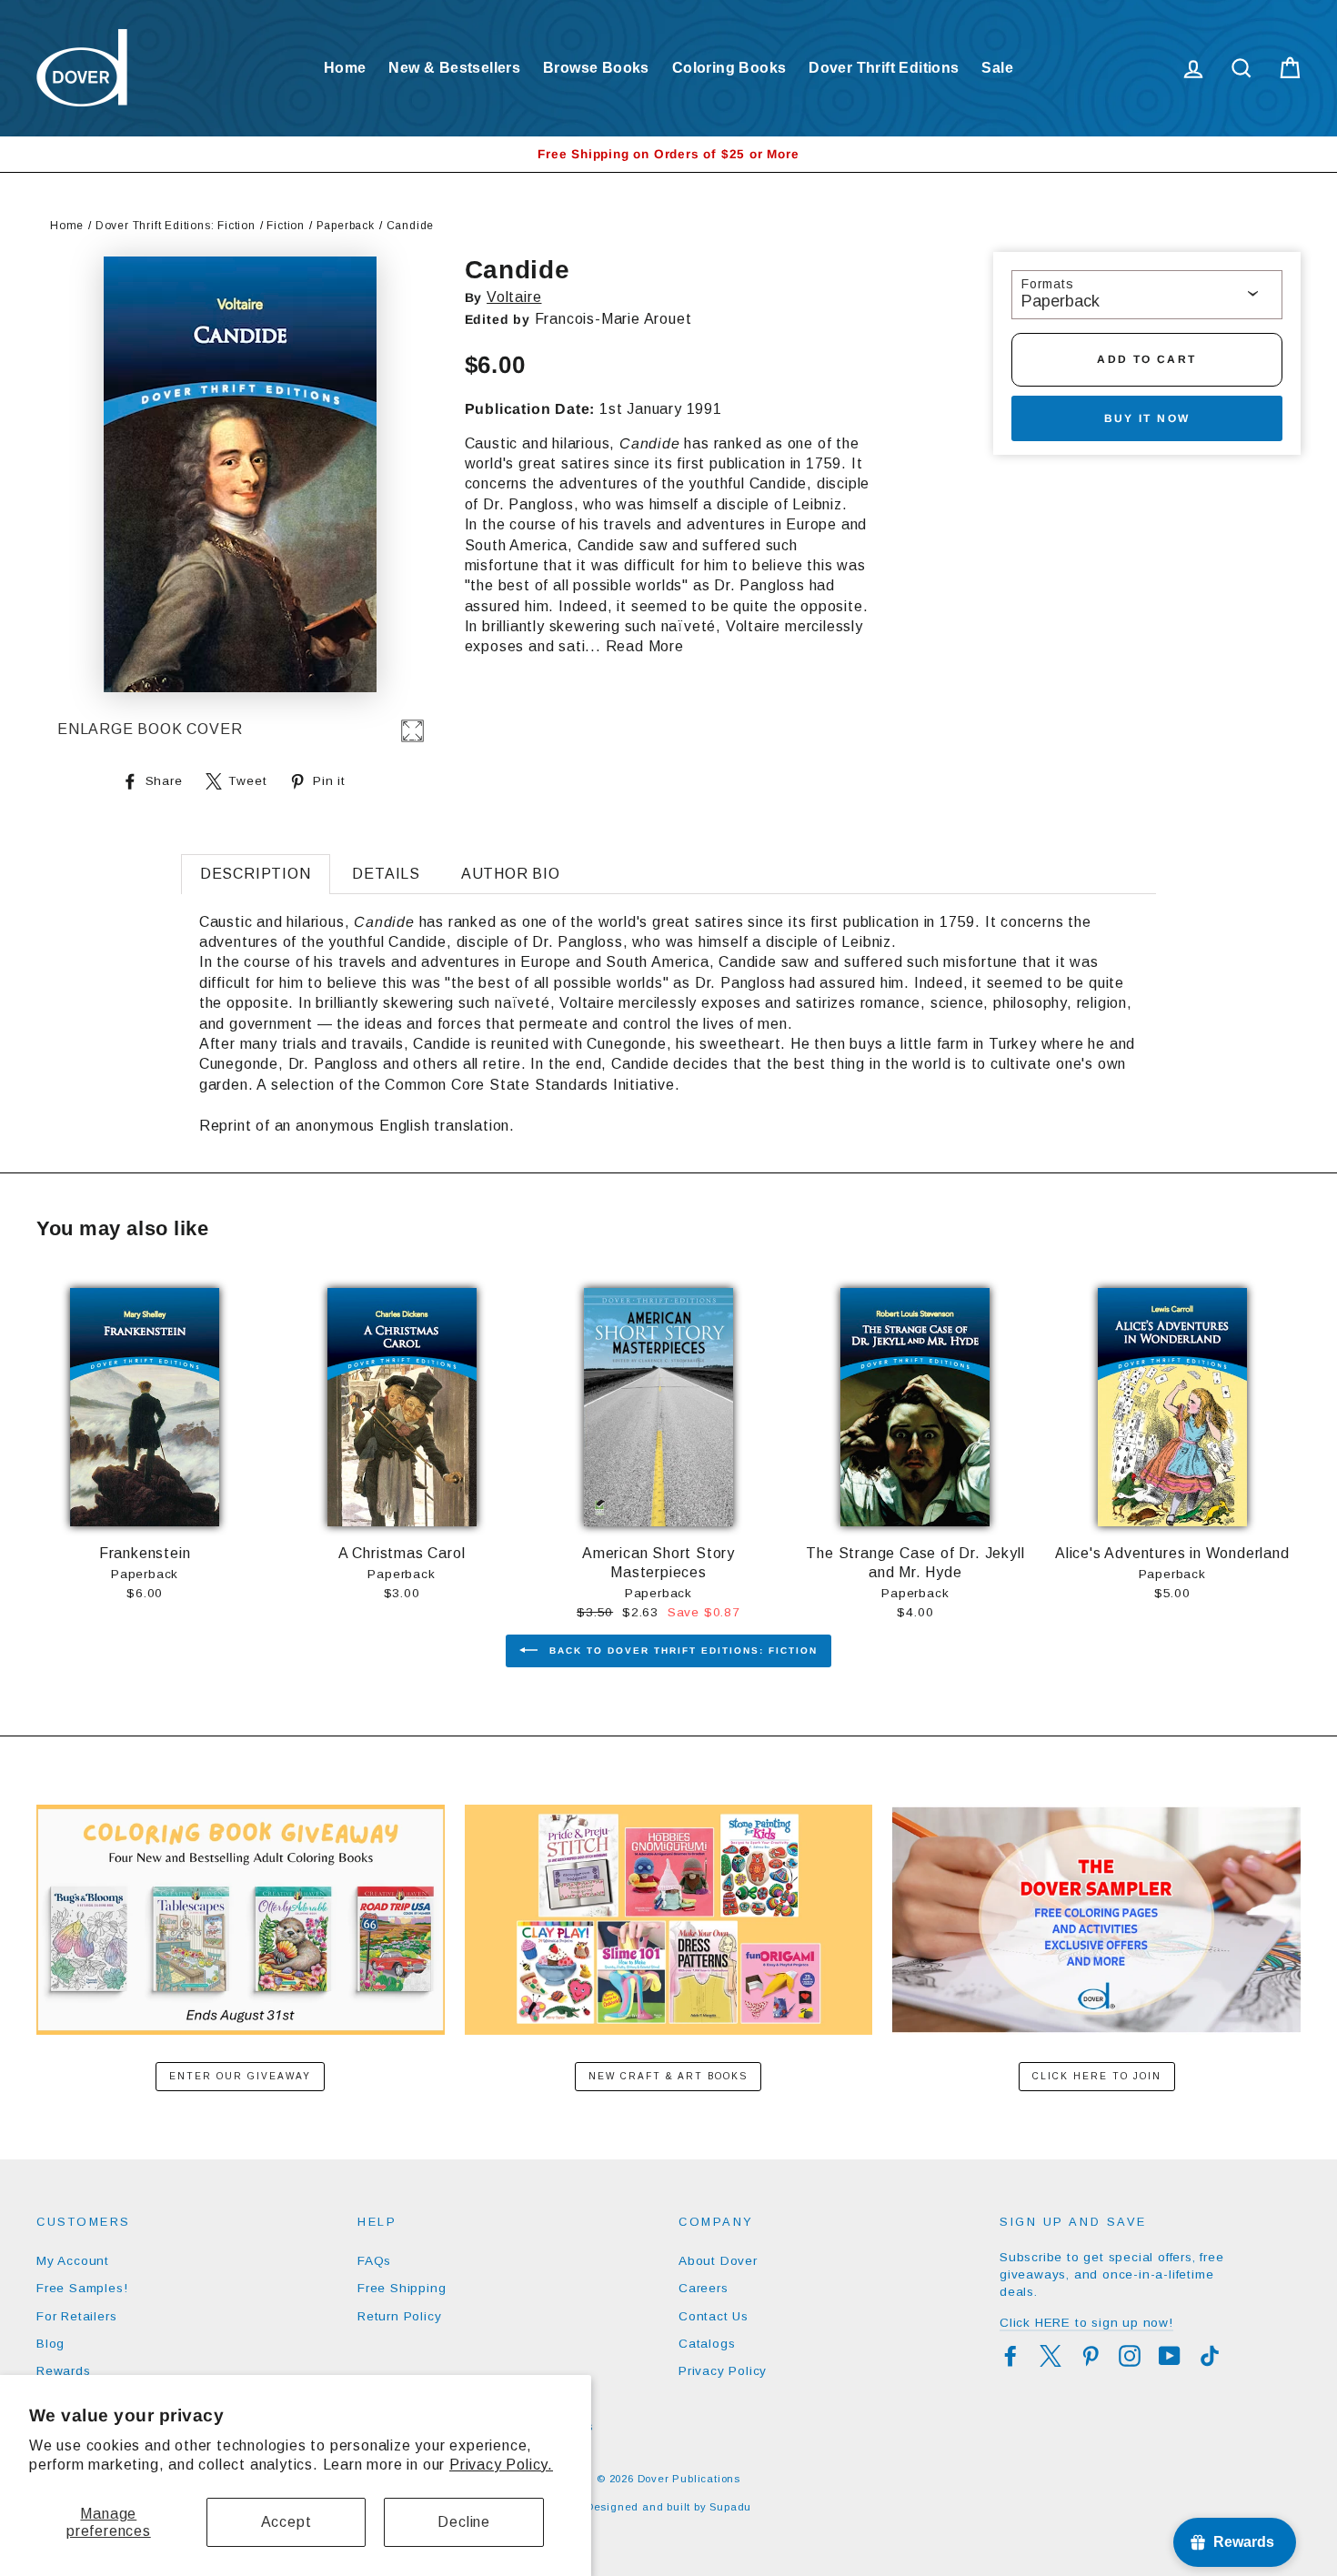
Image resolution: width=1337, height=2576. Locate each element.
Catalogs (707, 2344)
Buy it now (1147, 418)
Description (256, 874)
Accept (286, 2522)
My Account (73, 2261)
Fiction (286, 226)
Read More (645, 646)
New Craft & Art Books (668, 2076)
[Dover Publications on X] (1050, 2356)
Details (386, 874)
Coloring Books (729, 68)
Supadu (730, 2507)
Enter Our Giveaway (240, 2076)
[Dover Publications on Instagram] (1130, 2356)
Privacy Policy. (501, 2465)
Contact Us (714, 2316)
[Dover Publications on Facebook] (1010, 2356)
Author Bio (511, 874)
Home (345, 68)
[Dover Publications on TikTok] (1210, 2356)
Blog (50, 2344)
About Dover (718, 2261)
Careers (704, 2288)
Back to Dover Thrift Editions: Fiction (681, 1650)
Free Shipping (402, 2288)
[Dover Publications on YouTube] (1170, 2356)
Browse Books (596, 68)
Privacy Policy (723, 2371)
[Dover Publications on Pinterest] (1091, 2356)
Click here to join (1097, 2076)
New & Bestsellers (454, 68)
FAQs (374, 2261)
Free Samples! (82, 2288)
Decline (464, 2522)
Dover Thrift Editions (884, 68)
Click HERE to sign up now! (1086, 2323)
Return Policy (399, 2316)
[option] (668, 154)
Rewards (64, 2371)
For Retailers (76, 2316)
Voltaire (514, 297)
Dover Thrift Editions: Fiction (176, 226)
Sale (997, 68)
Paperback (346, 226)
